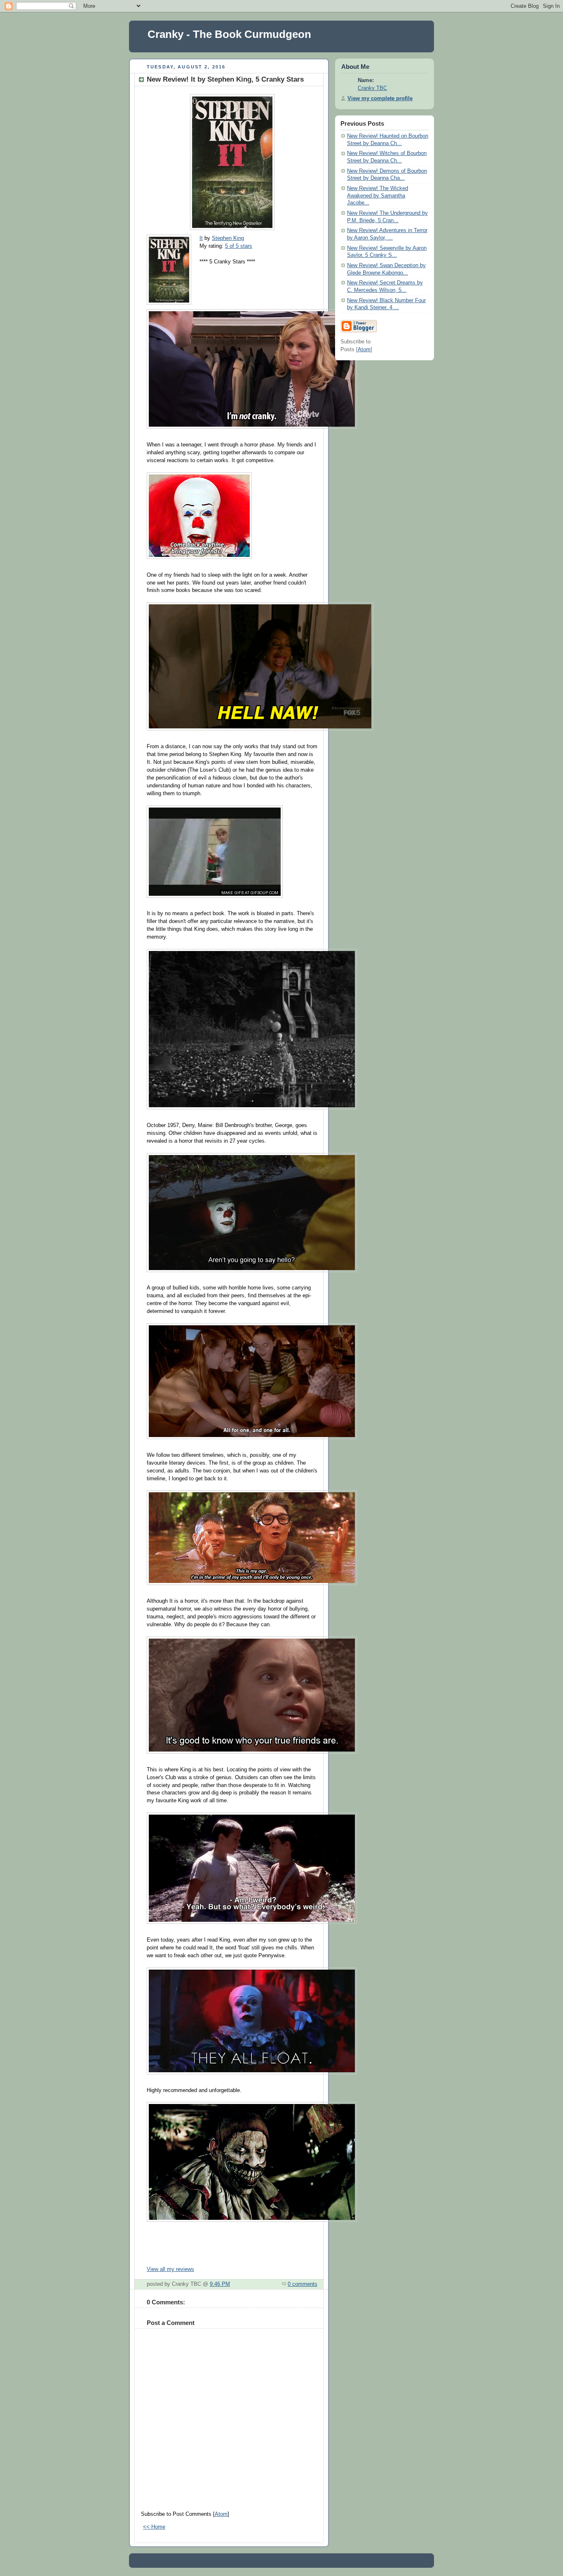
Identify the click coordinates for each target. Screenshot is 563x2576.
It (201, 238)
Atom (221, 2514)
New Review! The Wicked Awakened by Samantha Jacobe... (378, 196)
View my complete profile (380, 99)
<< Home (154, 2527)
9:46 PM (220, 2284)
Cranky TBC (372, 88)
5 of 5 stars (239, 246)
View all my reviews (170, 2269)
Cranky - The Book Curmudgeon (229, 34)
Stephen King (228, 238)
